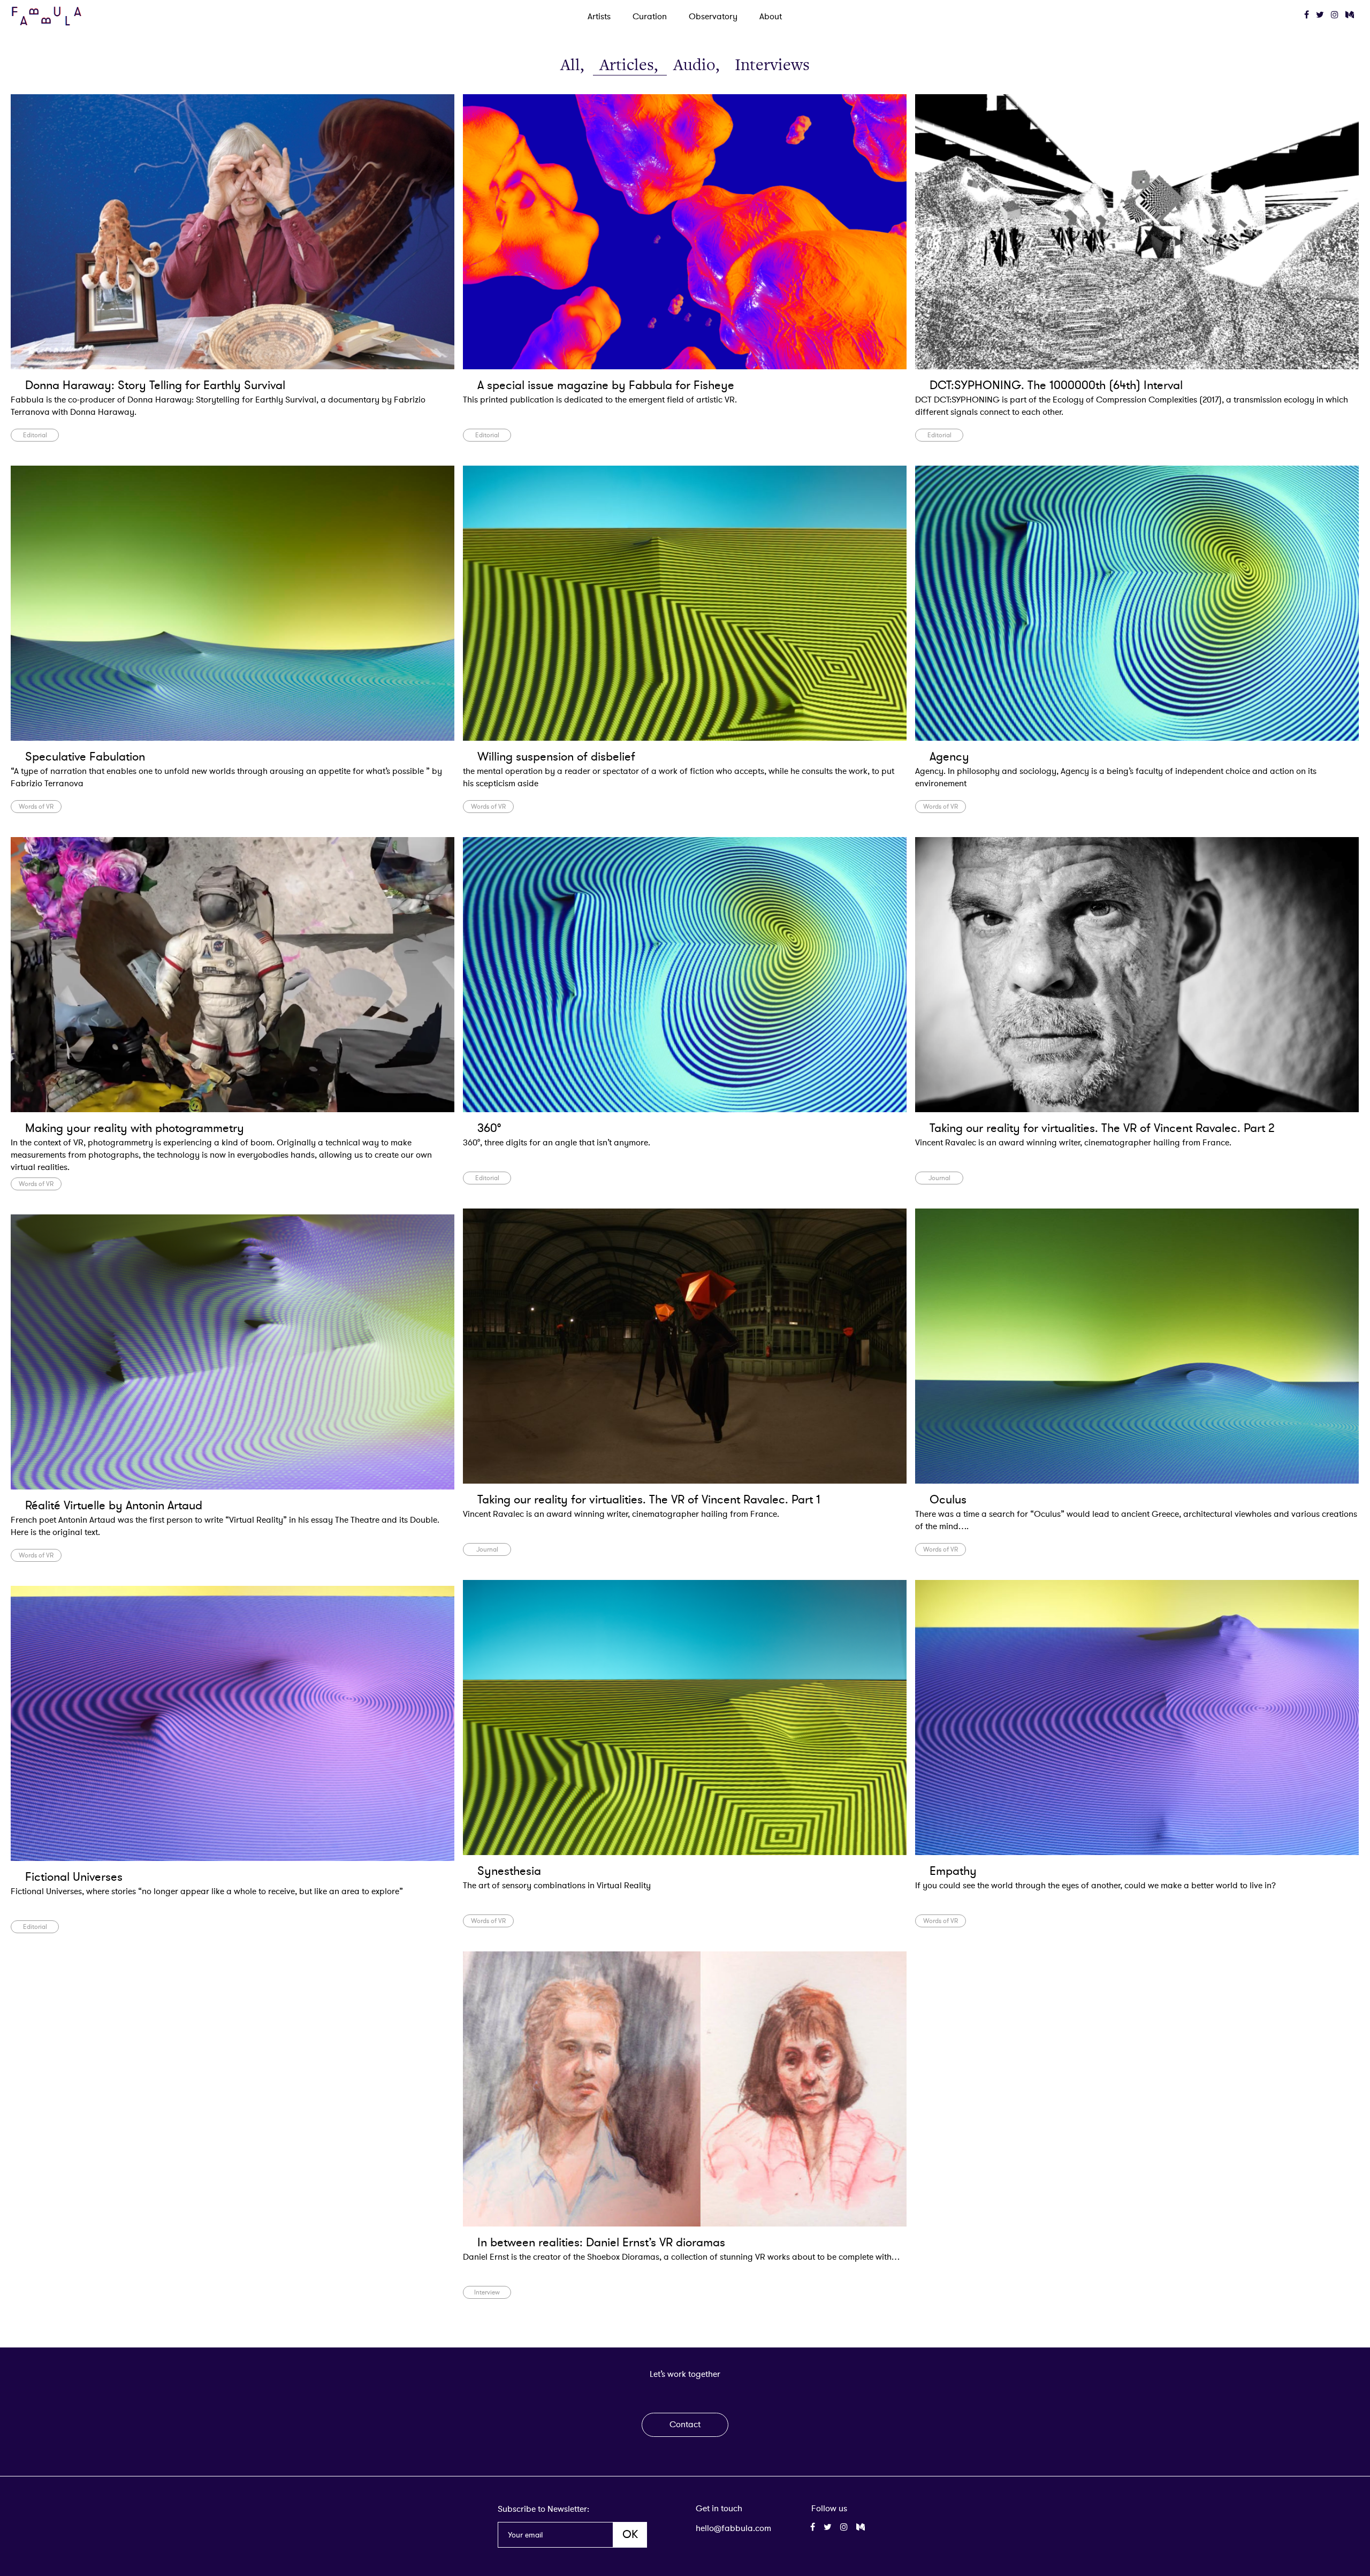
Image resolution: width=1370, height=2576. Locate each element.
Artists (599, 17)
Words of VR (36, 807)
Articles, (630, 65)
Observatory (713, 17)
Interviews (772, 65)
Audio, (698, 65)
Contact (685, 2425)
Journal (939, 1178)
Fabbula (47, 16)
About (771, 17)
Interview (487, 2292)
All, (573, 65)
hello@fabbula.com (733, 2528)
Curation (650, 17)
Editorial (35, 435)
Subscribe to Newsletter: (543, 2509)
